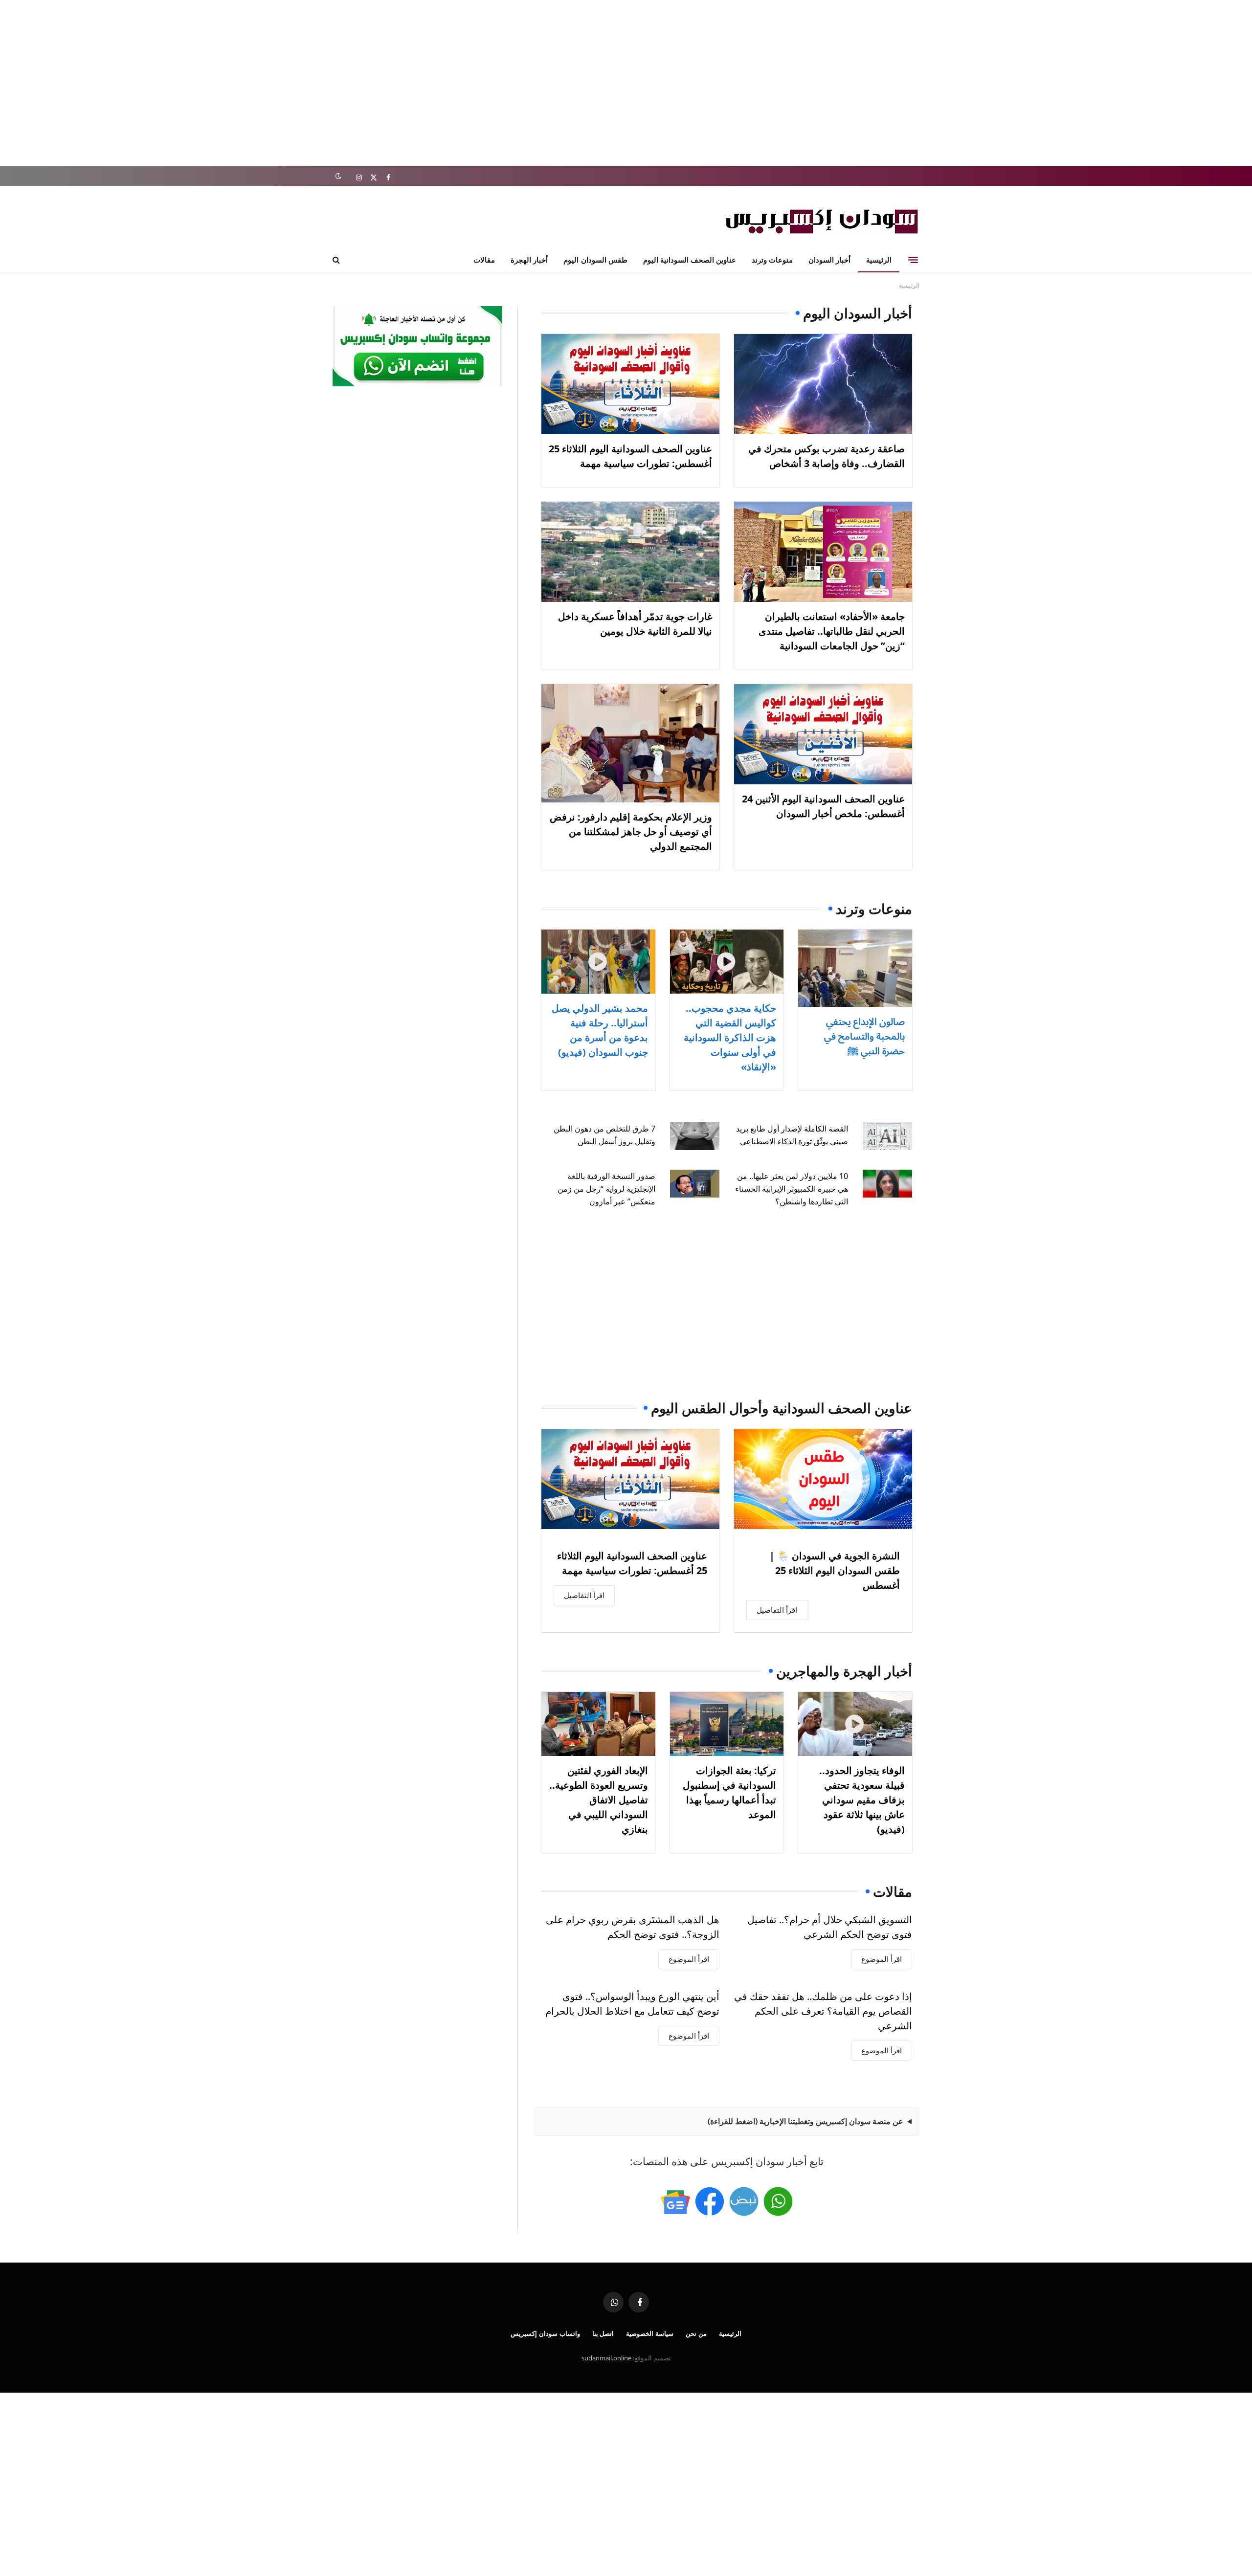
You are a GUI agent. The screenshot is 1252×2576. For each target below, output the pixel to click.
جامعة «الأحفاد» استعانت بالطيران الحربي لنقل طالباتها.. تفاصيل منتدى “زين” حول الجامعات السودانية (832, 631)
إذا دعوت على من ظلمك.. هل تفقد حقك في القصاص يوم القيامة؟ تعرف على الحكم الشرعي (823, 2011)
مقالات (484, 260)
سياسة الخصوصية (650, 2333)
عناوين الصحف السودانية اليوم (690, 260)
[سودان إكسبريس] (822, 221)
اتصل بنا (603, 2333)
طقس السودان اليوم (595, 260)
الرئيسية (879, 260)
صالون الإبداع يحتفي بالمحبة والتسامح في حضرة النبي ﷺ (864, 1036)
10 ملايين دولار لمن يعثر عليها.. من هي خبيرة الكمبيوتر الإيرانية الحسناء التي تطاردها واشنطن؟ (792, 1189)
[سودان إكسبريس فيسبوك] (710, 2201)
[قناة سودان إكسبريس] (778, 2201)
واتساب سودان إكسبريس (545, 2333)
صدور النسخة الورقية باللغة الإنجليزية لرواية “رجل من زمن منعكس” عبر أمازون (606, 1189)
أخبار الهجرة (529, 260)
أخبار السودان (829, 260)
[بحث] (337, 260)
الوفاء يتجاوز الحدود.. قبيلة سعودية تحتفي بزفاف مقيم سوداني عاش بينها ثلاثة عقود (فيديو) (862, 1800)
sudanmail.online (606, 2358)
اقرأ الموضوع (882, 1959)
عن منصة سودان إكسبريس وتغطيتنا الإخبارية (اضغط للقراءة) (805, 2121)
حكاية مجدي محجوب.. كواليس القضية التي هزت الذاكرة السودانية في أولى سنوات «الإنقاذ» (730, 1037)
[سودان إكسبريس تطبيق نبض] (744, 2201)
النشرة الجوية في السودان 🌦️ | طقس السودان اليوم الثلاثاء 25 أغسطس (835, 1570)
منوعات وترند (772, 260)
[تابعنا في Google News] (675, 2201)
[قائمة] (913, 260)
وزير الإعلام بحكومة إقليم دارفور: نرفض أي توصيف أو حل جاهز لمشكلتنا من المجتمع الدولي (631, 832)
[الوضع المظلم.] (338, 176)
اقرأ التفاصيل (777, 1610)
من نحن (696, 2333)
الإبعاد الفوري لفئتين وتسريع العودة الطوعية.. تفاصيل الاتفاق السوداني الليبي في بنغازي (599, 1800)
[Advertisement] (626, 83)
